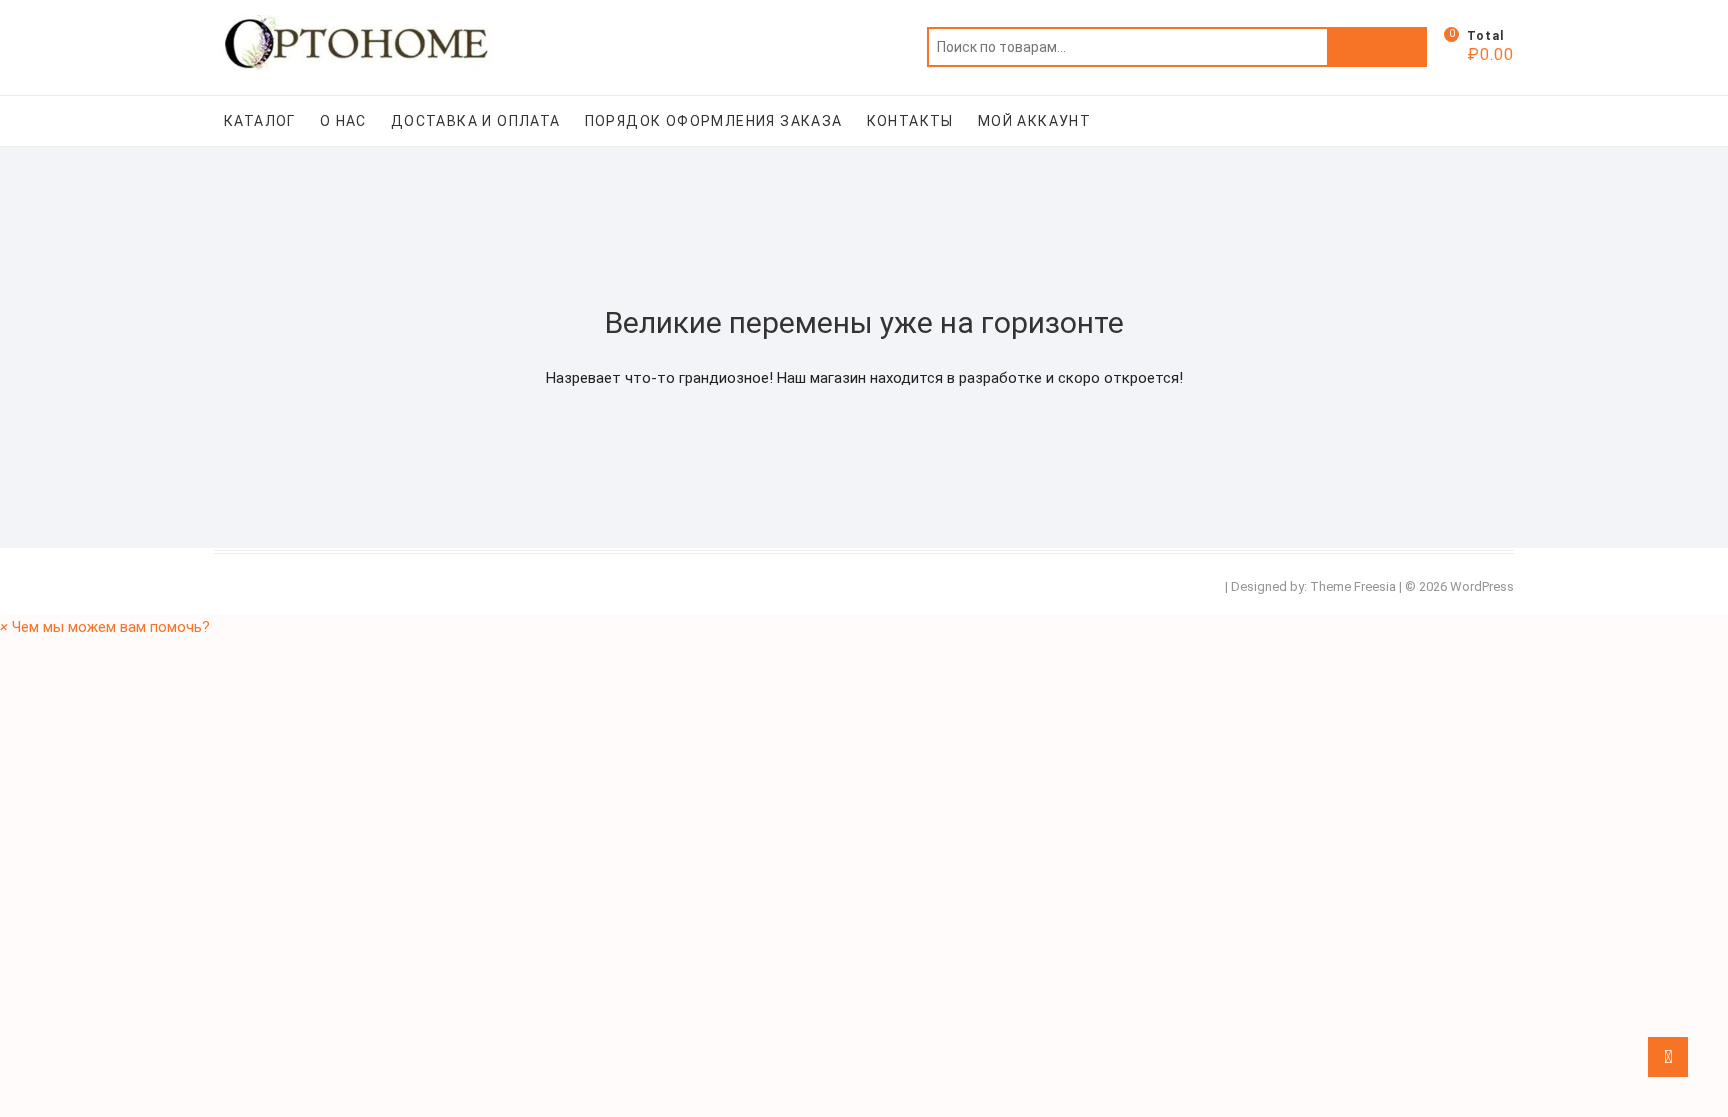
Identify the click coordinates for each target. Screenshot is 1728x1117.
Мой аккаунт (1034, 121)
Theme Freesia (1353, 586)
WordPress (1482, 586)
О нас (343, 121)
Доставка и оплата (476, 121)
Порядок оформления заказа (714, 121)
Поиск (1377, 47)
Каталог (260, 121)
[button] (105, 627)
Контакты (910, 121)
